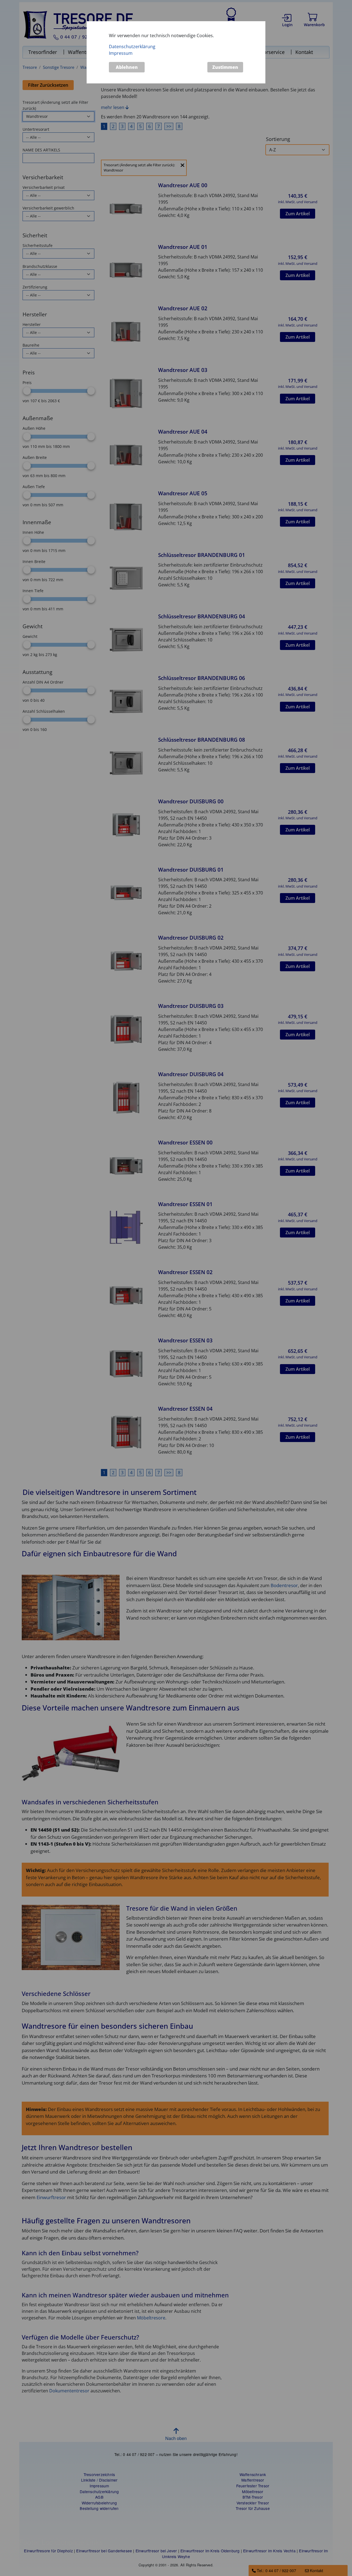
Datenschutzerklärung (132, 47)
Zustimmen (225, 67)
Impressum (121, 53)
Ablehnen (127, 67)
